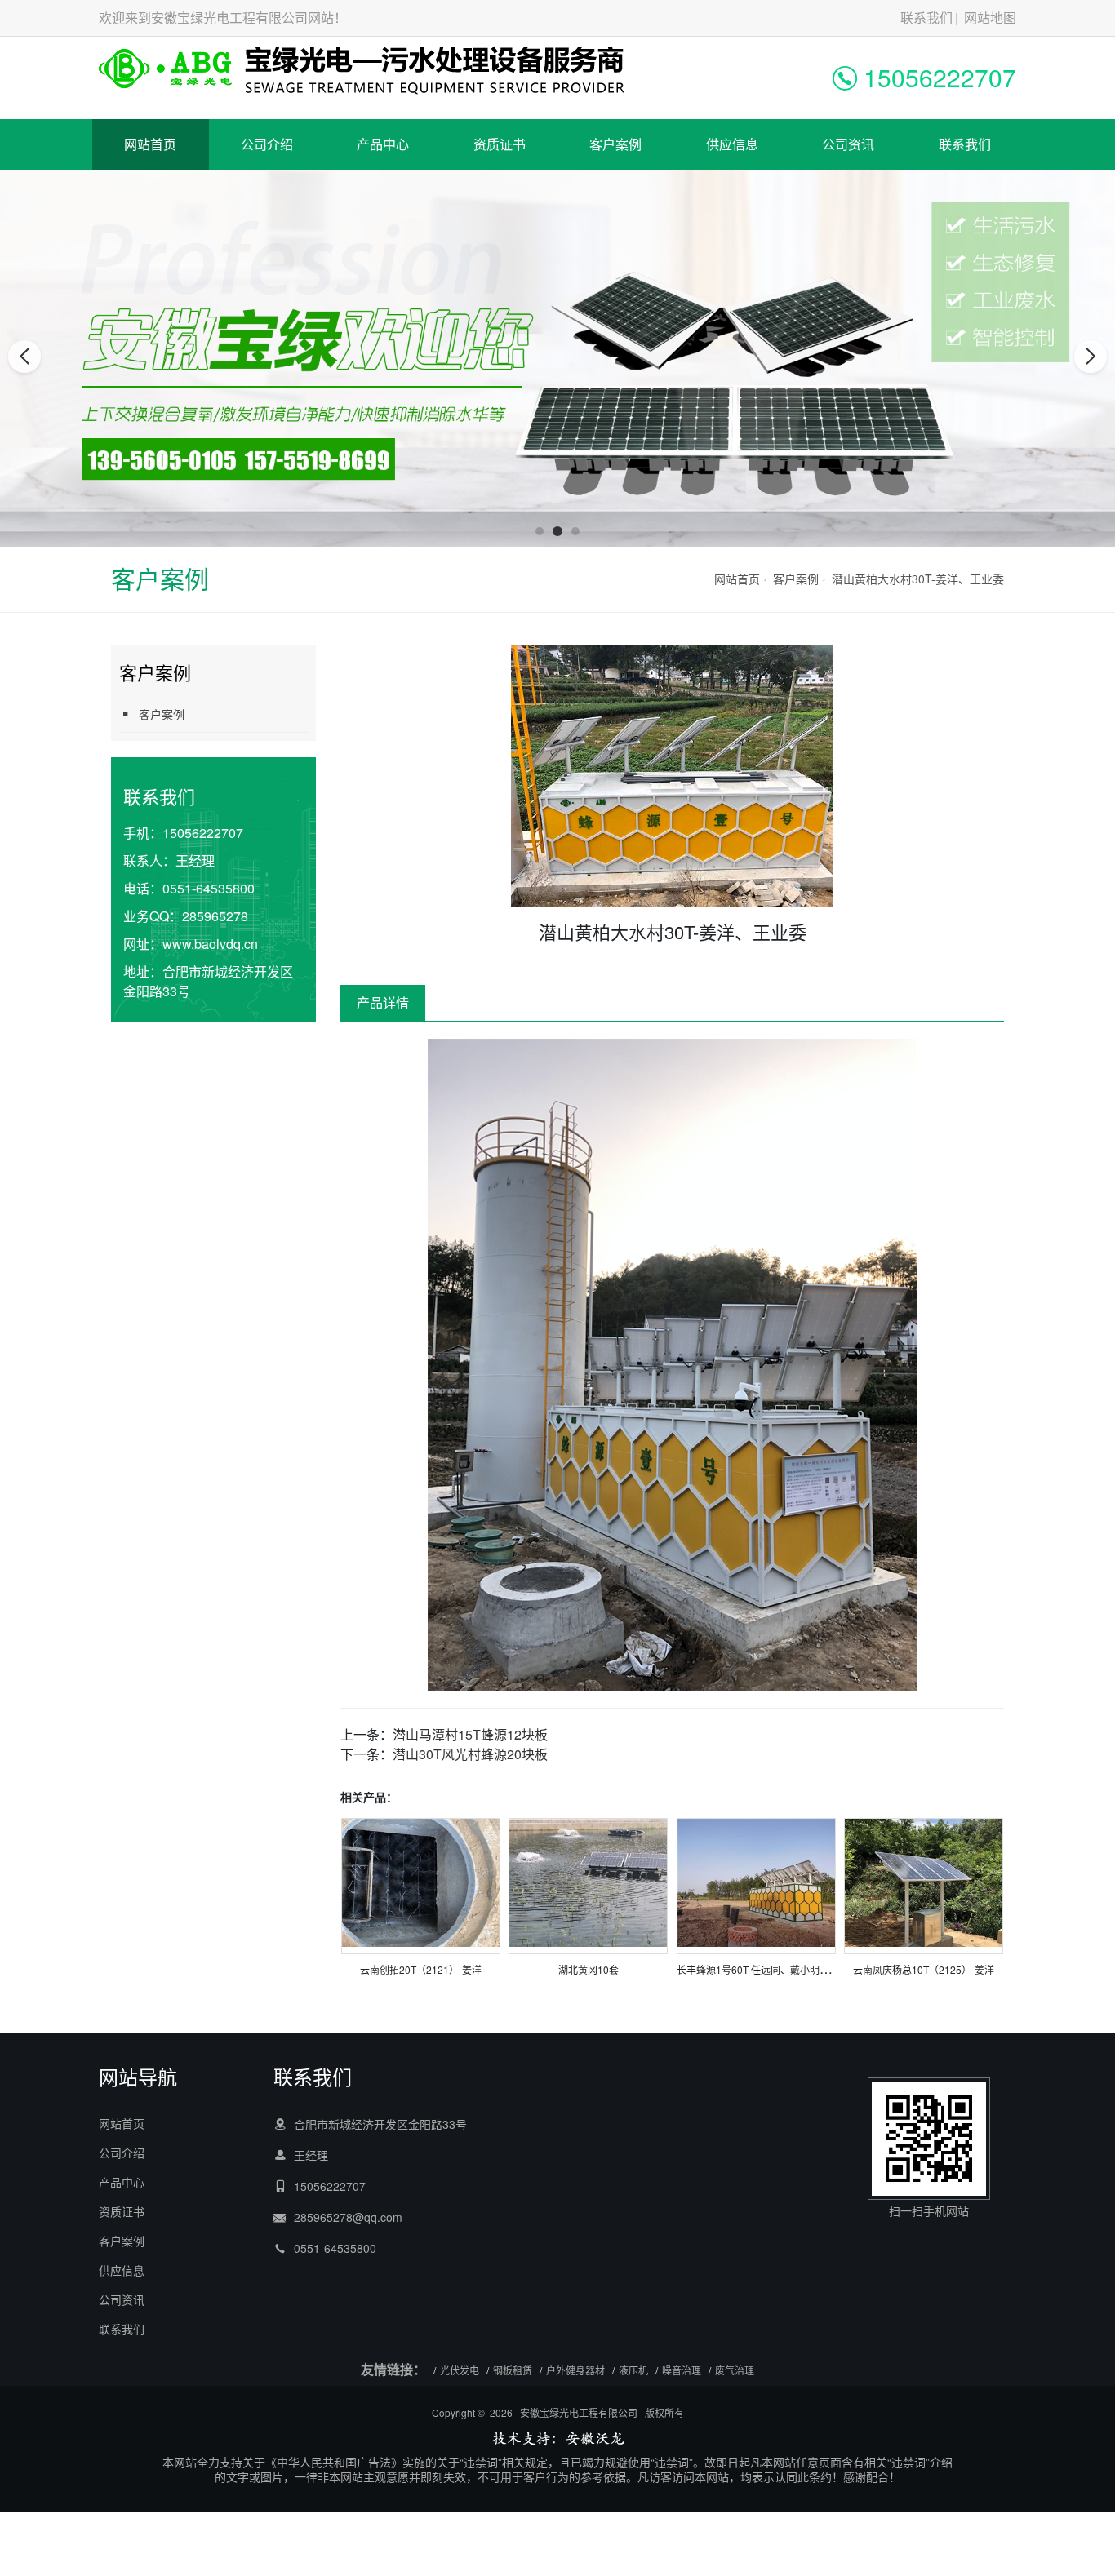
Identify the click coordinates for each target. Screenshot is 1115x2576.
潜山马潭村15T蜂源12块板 (470, 1734)
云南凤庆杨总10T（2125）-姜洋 (924, 1969)
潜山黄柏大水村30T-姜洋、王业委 (918, 579)
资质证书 (500, 144)
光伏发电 (460, 2370)
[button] (540, 531)
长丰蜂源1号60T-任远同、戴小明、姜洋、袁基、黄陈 (792, 1969)
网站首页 (150, 144)
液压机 (633, 2370)
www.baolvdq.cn (210, 944)
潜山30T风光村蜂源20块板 (470, 1754)
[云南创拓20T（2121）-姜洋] (421, 1881)
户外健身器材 (575, 2370)
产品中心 (383, 144)
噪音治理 (682, 2370)
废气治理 (735, 2370)
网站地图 (990, 18)
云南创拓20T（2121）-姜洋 (421, 1969)
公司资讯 (848, 144)
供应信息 (732, 144)
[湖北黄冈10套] (588, 1881)
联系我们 (926, 18)
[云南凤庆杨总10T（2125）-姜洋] (924, 1881)
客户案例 (615, 144)
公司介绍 (267, 144)
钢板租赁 (513, 2370)
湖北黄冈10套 (589, 1969)
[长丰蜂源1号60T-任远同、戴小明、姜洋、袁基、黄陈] (756, 1881)
